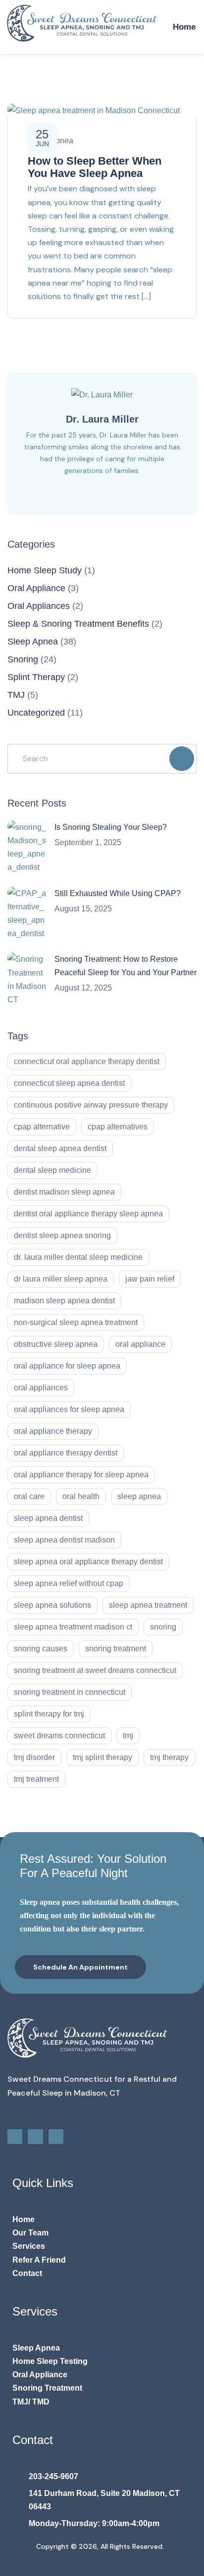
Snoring (23, 659)
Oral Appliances (39, 606)
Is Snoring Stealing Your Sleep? (111, 827)
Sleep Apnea (33, 642)
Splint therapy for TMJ (49, 1714)
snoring (163, 1627)
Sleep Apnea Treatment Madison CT (73, 1627)
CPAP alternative (42, 1127)
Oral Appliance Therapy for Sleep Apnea (81, 1475)
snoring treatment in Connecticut (70, 1692)
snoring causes (41, 1649)
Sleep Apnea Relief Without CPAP (69, 1583)
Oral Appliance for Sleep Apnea (67, 1366)
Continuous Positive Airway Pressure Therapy (91, 1105)
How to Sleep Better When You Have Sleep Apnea (95, 167)
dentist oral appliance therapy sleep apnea (88, 1214)
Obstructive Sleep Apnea (56, 1344)
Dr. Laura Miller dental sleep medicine (78, 1257)
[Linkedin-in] (56, 2137)
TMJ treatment (36, 1779)
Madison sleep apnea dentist (64, 1301)
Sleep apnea (139, 1496)
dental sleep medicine (52, 1170)
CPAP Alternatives (118, 1127)
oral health (81, 1496)
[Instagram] (35, 2137)
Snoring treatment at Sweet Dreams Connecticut (95, 1670)
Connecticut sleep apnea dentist (69, 1083)
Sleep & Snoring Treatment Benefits (78, 624)
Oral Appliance (36, 588)
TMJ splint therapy (102, 1757)
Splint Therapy (36, 677)
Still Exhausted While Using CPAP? (118, 893)
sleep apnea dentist (48, 1518)
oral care (29, 1496)
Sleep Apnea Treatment (148, 1605)
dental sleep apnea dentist (60, 1148)
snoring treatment (116, 1649)
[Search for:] (102, 758)
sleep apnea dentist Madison (64, 1540)
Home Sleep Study (45, 570)
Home (184, 27)
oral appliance (140, 1344)
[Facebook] (15, 2137)
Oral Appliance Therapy (53, 1431)
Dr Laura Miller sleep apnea (61, 1279)
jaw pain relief (150, 1279)
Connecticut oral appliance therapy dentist (87, 1061)
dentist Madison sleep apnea (64, 1192)
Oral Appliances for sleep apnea (69, 1409)
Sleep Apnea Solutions (52, 1605)
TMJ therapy (169, 1757)
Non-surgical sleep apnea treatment (76, 1322)
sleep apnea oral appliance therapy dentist (88, 1562)
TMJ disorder (34, 1757)
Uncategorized (36, 713)
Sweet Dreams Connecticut (59, 1736)
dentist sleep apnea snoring (62, 1235)
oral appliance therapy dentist (66, 1453)
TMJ (16, 695)
